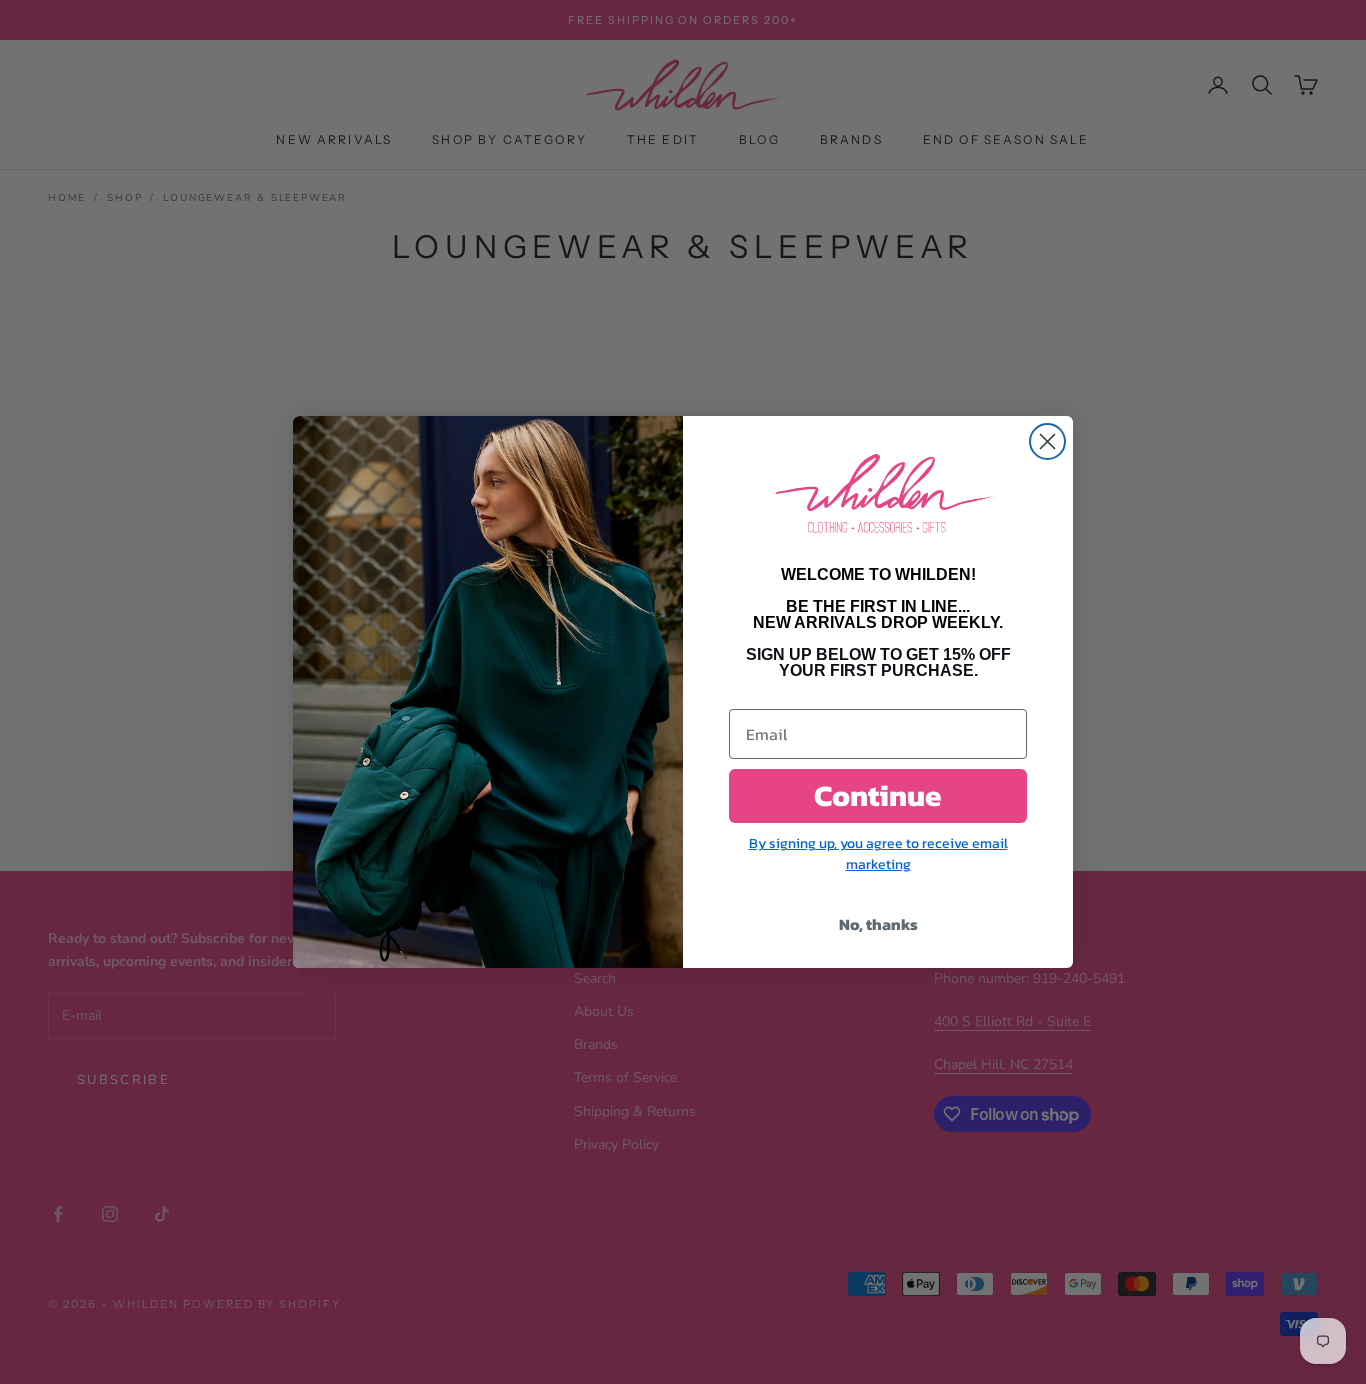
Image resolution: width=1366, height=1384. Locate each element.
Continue (878, 795)
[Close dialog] (1047, 441)
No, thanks (878, 924)
